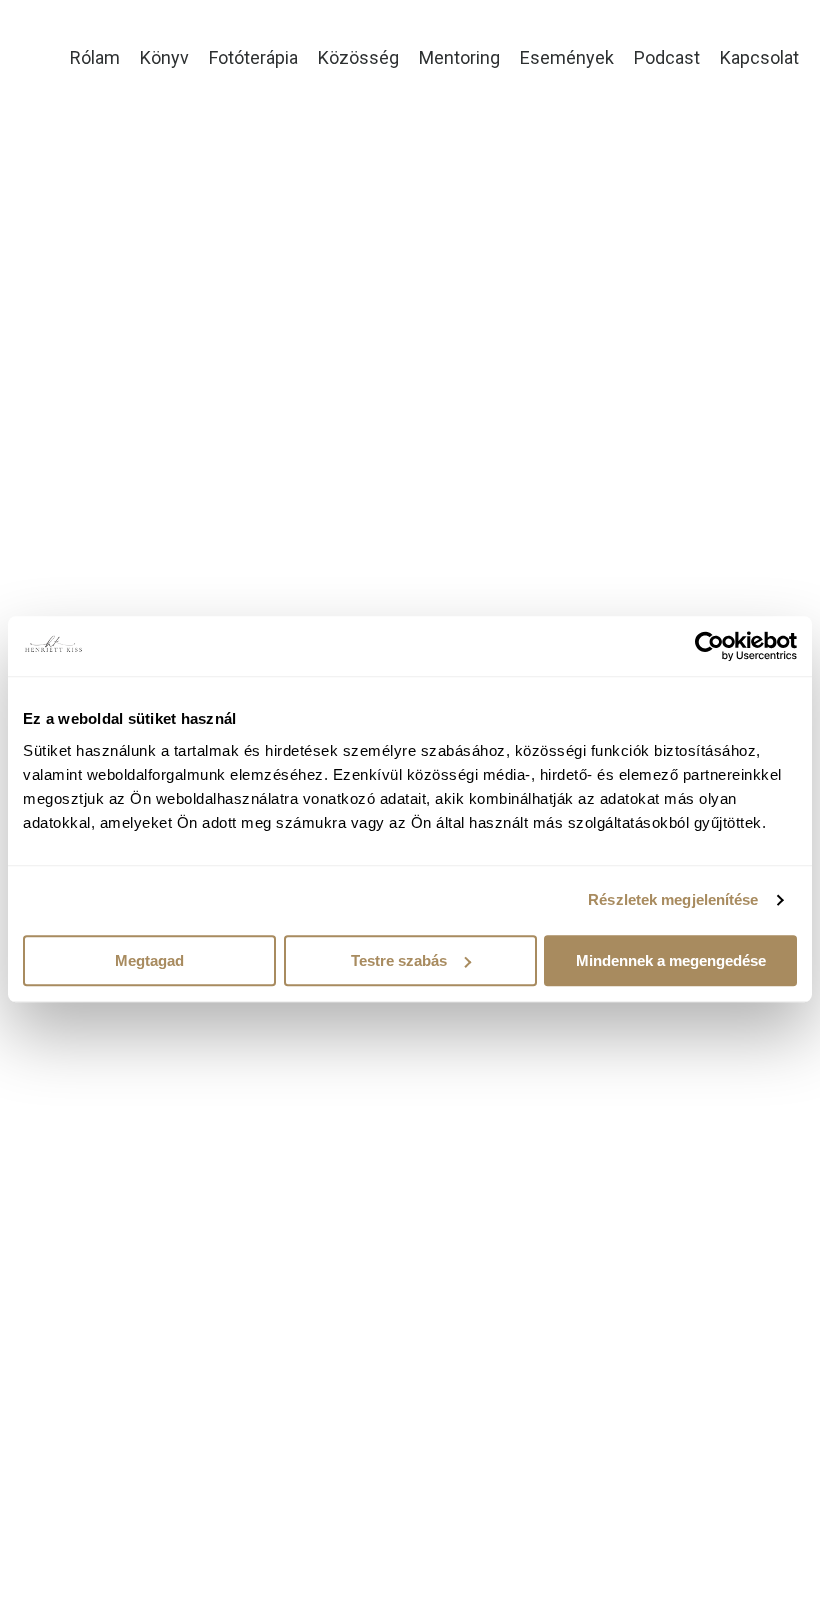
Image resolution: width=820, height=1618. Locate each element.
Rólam (95, 57)
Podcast (667, 57)
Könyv (164, 57)
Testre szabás (399, 960)
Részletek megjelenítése (673, 899)
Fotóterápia (253, 57)
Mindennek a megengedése (671, 960)
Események (567, 57)
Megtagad (149, 960)
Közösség (358, 57)
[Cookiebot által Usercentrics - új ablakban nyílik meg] (709, 646)
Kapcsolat (759, 57)
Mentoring (459, 57)
